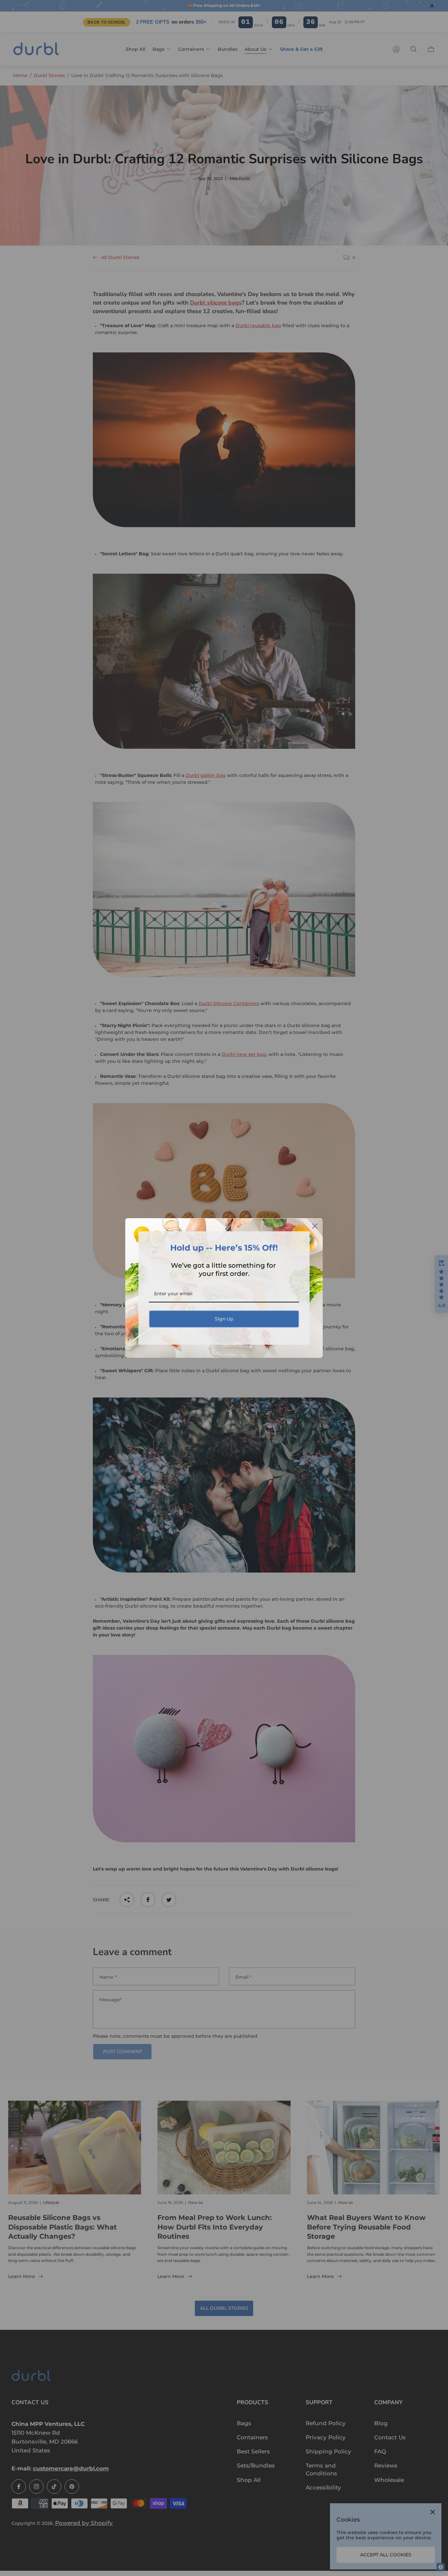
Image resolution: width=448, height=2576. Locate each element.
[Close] (315, 1226)
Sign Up (224, 1319)
